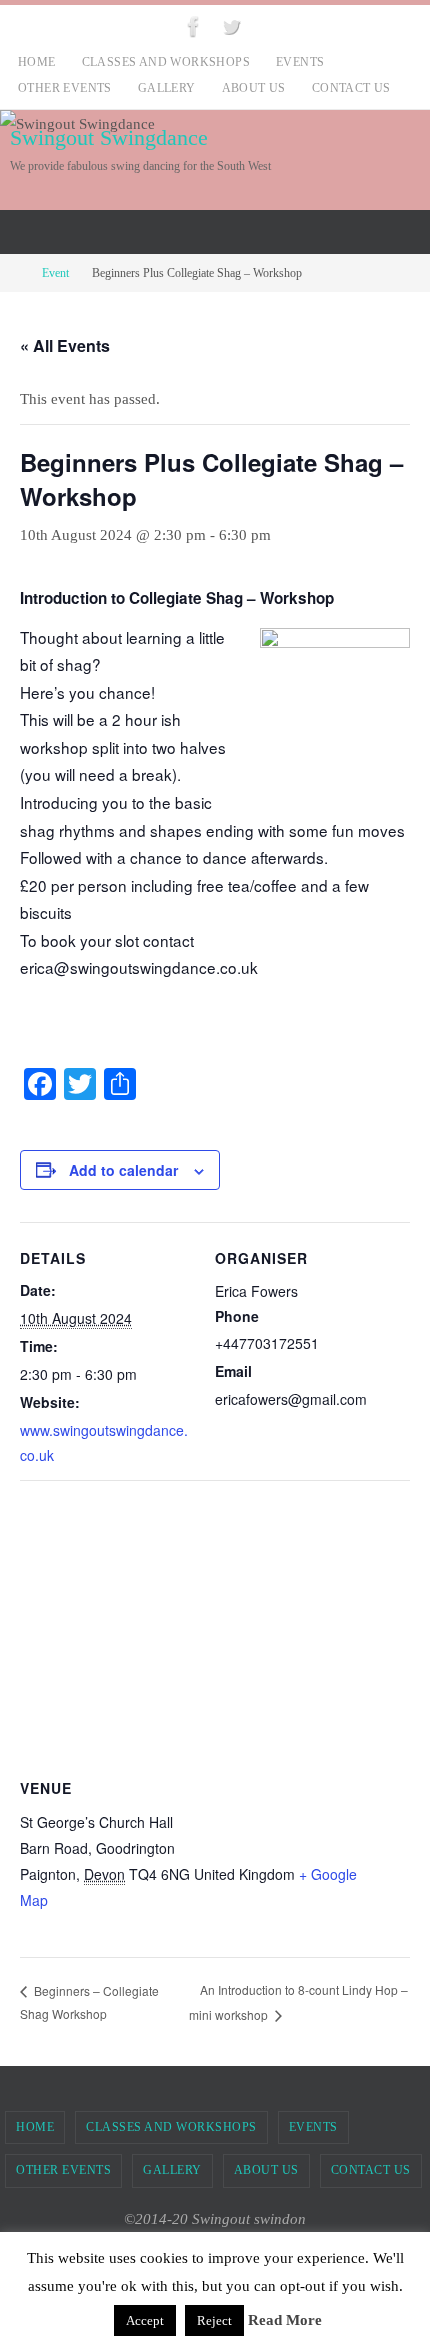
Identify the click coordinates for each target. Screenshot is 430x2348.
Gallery (167, 88)
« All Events (65, 345)
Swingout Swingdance (109, 137)
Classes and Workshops (166, 62)
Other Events (65, 88)
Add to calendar (123, 1170)
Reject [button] (214, 2320)
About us (254, 88)
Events (300, 62)
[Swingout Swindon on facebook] (194, 26)
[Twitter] (231, 26)
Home (37, 62)
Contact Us (351, 88)
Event (55, 273)
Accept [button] (145, 2320)
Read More (285, 2320)
